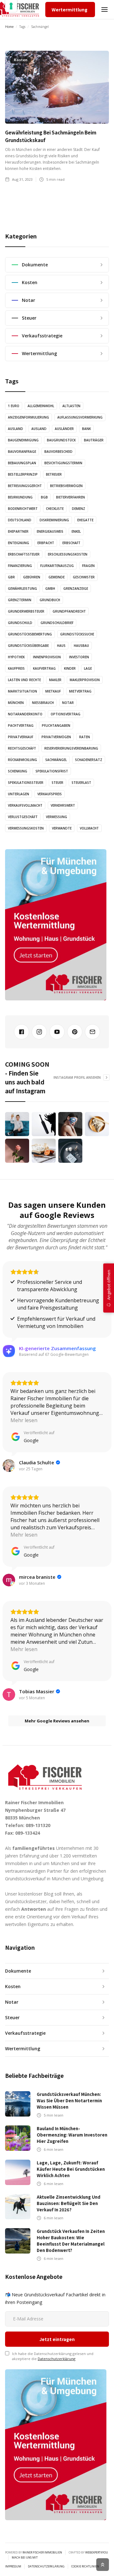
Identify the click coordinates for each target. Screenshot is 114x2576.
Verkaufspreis (50, 794)
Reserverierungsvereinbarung (71, 748)
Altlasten (71, 406)
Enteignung (19, 543)
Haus (61, 646)
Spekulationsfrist (52, 771)
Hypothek (16, 657)
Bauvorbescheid (58, 452)
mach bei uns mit (25, 2558)
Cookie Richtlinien (85, 2566)
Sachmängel (56, 760)
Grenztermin (20, 600)
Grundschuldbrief (57, 623)
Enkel (76, 531)
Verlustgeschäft (23, 817)
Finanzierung (20, 566)
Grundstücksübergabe (28, 646)
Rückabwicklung (22, 760)
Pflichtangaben (56, 725)
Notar (68, 703)
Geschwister (84, 577)
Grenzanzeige (76, 589)
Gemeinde (57, 577)
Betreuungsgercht (25, 486)
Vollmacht (89, 828)
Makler (55, 680)
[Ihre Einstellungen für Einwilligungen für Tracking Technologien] (11, 6)
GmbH (50, 589)
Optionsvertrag (66, 714)
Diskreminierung (54, 520)
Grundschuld (20, 623)
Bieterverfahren (70, 497)
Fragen (88, 566)
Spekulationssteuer (26, 783)
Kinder (70, 668)
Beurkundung (20, 497)
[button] (104, 10)
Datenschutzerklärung (57, 2359)
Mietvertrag (80, 691)
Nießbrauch (43, 703)
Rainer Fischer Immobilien (42, 2552)
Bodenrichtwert (23, 509)
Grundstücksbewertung (30, 634)
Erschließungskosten (68, 554)
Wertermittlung (70, 10)
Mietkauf (53, 691)
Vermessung (57, 817)
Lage (88, 668)
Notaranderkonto (25, 714)
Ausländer (64, 429)
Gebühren (32, 577)
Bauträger (94, 440)
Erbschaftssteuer (24, 554)
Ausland (16, 429)
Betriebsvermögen (66, 486)
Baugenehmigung (23, 440)
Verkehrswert (63, 805)
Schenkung (18, 771)
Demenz (79, 509)
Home (9, 27)
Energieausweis (50, 531)
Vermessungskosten (26, 828)
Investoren (79, 657)
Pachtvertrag (21, 725)
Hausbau (81, 646)
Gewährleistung (22, 589)
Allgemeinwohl (41, 406)
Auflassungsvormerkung (80, 417)
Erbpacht (46, 543)
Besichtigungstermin (63, 463)
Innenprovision (47, 657)
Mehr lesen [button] (24, 1420)
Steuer (57, 783)
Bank (86, 429)
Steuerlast (81, 783)
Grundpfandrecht (69, 611)
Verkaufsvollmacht (25, 805)
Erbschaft (71, 543)
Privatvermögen (56, 737)
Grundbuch (50, 600)
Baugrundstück (61, 440)
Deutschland (20, 520)
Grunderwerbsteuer (26, 611)
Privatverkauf (21, 737)
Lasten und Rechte (24, 680)
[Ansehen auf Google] (9, 1466)
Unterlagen (19, 794)
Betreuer (54, 474)
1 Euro (14, 406)
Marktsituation (22, 691)
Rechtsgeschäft (22, 748)
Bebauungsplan (22, 463)
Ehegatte (85, 520)
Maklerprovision (85, 680)
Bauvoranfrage (22, 452)
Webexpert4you (97, 2552)
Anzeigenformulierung (28, 417)
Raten (85, 737)
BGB (44, 497)
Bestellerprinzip (23, 474)
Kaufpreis (16, 668)
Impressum (13, 2566)
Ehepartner (18, 531)
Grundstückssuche (77, 634)
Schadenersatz (89, 760)
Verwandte (62, 828)
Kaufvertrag (44, 668)
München (16, 703)
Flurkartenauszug (57, 566)
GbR (11, 577)
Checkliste (55, 509)
